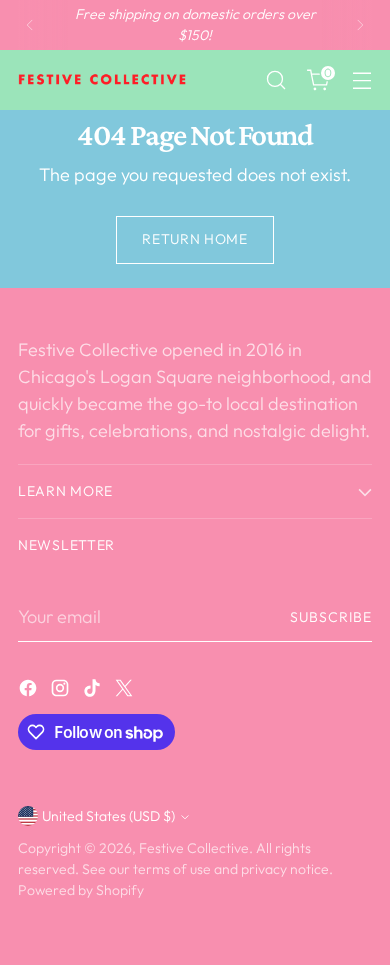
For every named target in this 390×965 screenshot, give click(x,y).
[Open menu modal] (361, 80)
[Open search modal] (275, 80)
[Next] (360, 25)
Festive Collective (194, 848)
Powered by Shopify (81, 890)
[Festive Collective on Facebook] (30, 691)
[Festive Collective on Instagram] (62, 691)
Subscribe (331, 617)
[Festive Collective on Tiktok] (94, 691)
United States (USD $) (108, 816)
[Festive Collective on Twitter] (126, 691)
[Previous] (30, 25)
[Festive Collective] (103, 80)
